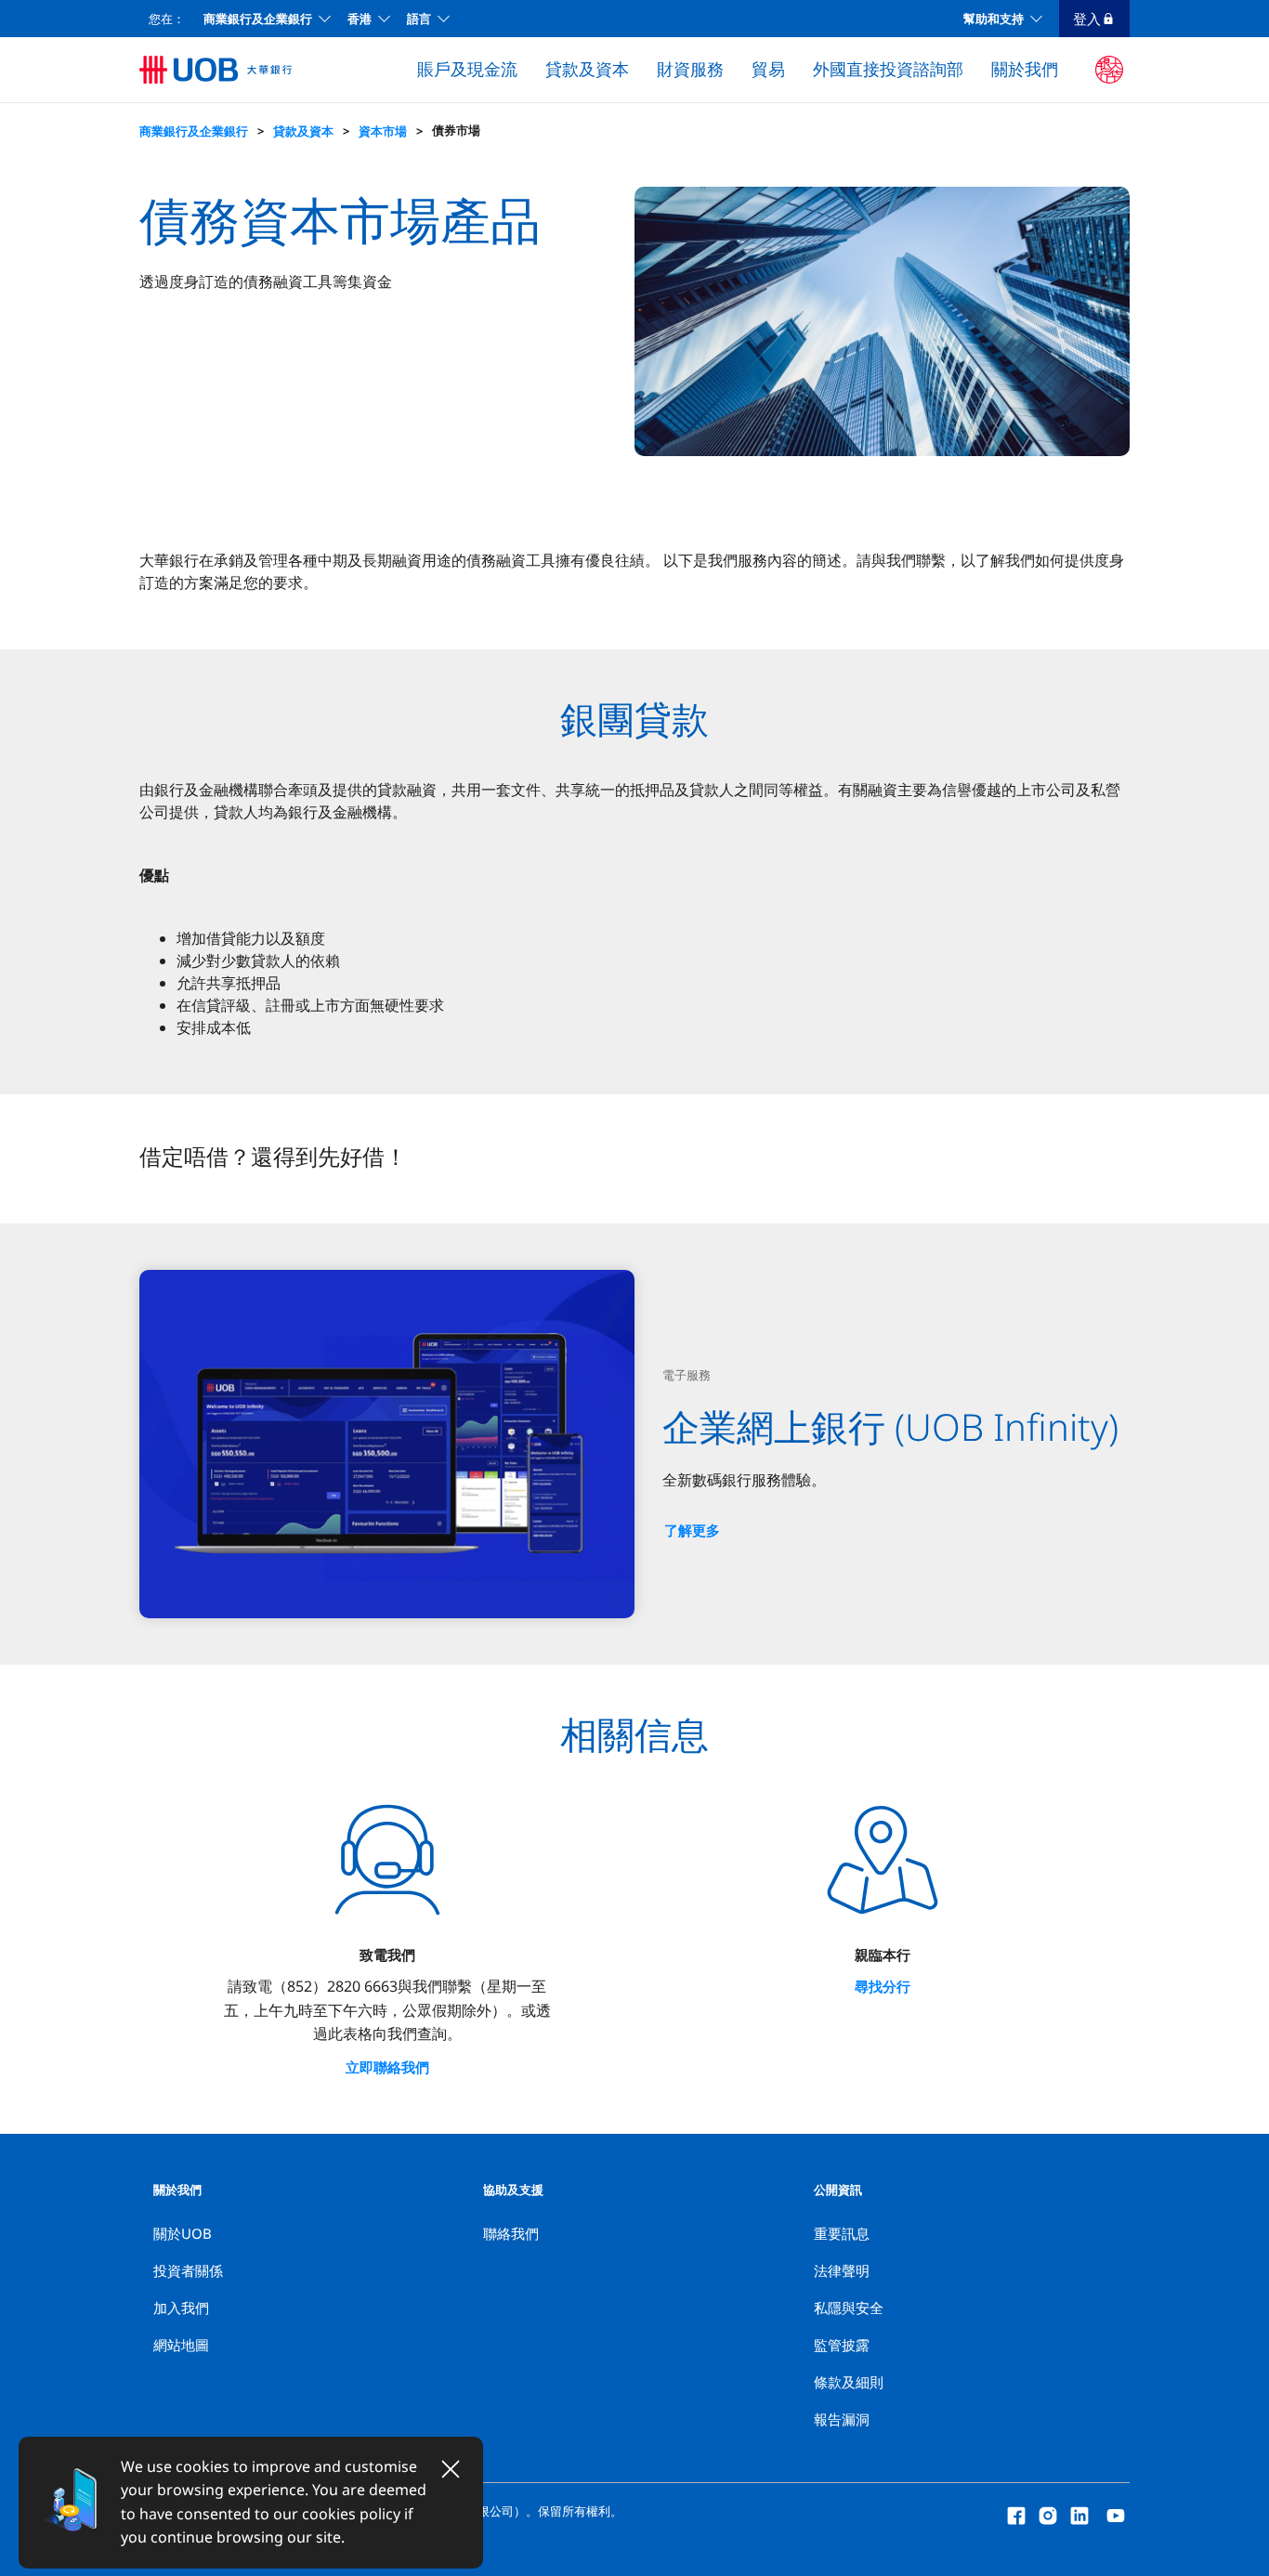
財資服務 (690, 69)
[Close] (451, 2469)
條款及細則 (849, 2382)
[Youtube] (1116, 2514)
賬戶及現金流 (467, 69)
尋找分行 (883, 1986)
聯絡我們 (511, 2233)
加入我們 (181, 2308)
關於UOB (183, 2233)
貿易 (768, 69)
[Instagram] (1048, 2514)
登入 (1087, 19)
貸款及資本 (587, 69)
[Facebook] (1016, 2514)
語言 (419, 19)
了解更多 (692, 1530)
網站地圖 (181, 2345)
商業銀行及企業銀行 (258, 19)
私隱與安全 (849, 2308)
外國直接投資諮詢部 (888, 69)
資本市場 (383, 131)
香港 (360, 19)
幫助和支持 (994, 19)
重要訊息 (842, 2233)
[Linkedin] (1079, 2514)
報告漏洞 (842, 2419)
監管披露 (842, 2345)
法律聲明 (842, 2270)
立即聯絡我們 (387, 2067)
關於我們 (1025, 69)
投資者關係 (188, 2270)
